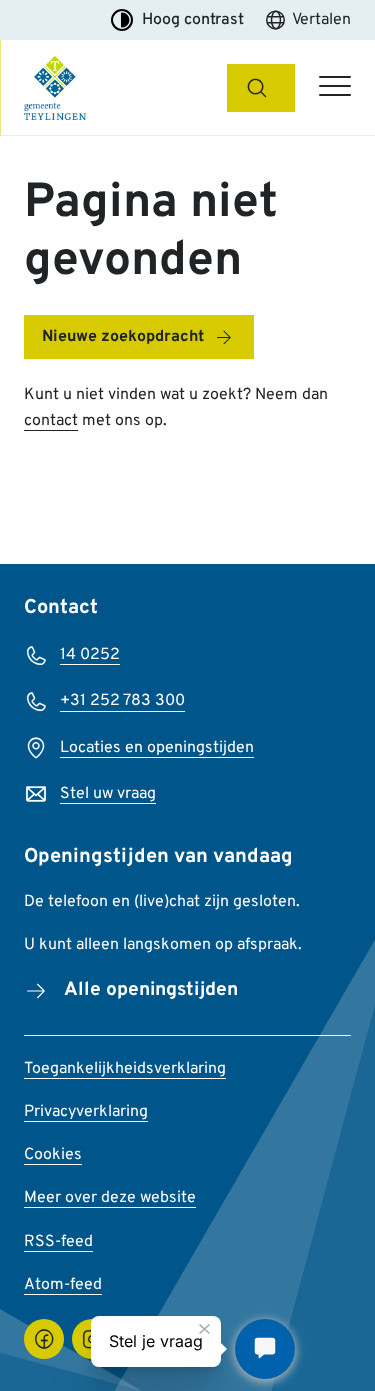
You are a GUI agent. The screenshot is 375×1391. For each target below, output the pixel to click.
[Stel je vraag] (265, 1349)
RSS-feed (58, 1242)
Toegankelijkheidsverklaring (125, 1069)
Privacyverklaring (86, 1112)
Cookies (53, 1155)
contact (51, 421)
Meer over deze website (110, 1198)
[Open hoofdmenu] (335, 88)
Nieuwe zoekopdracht (123, 337)
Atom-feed (63, 1285)
